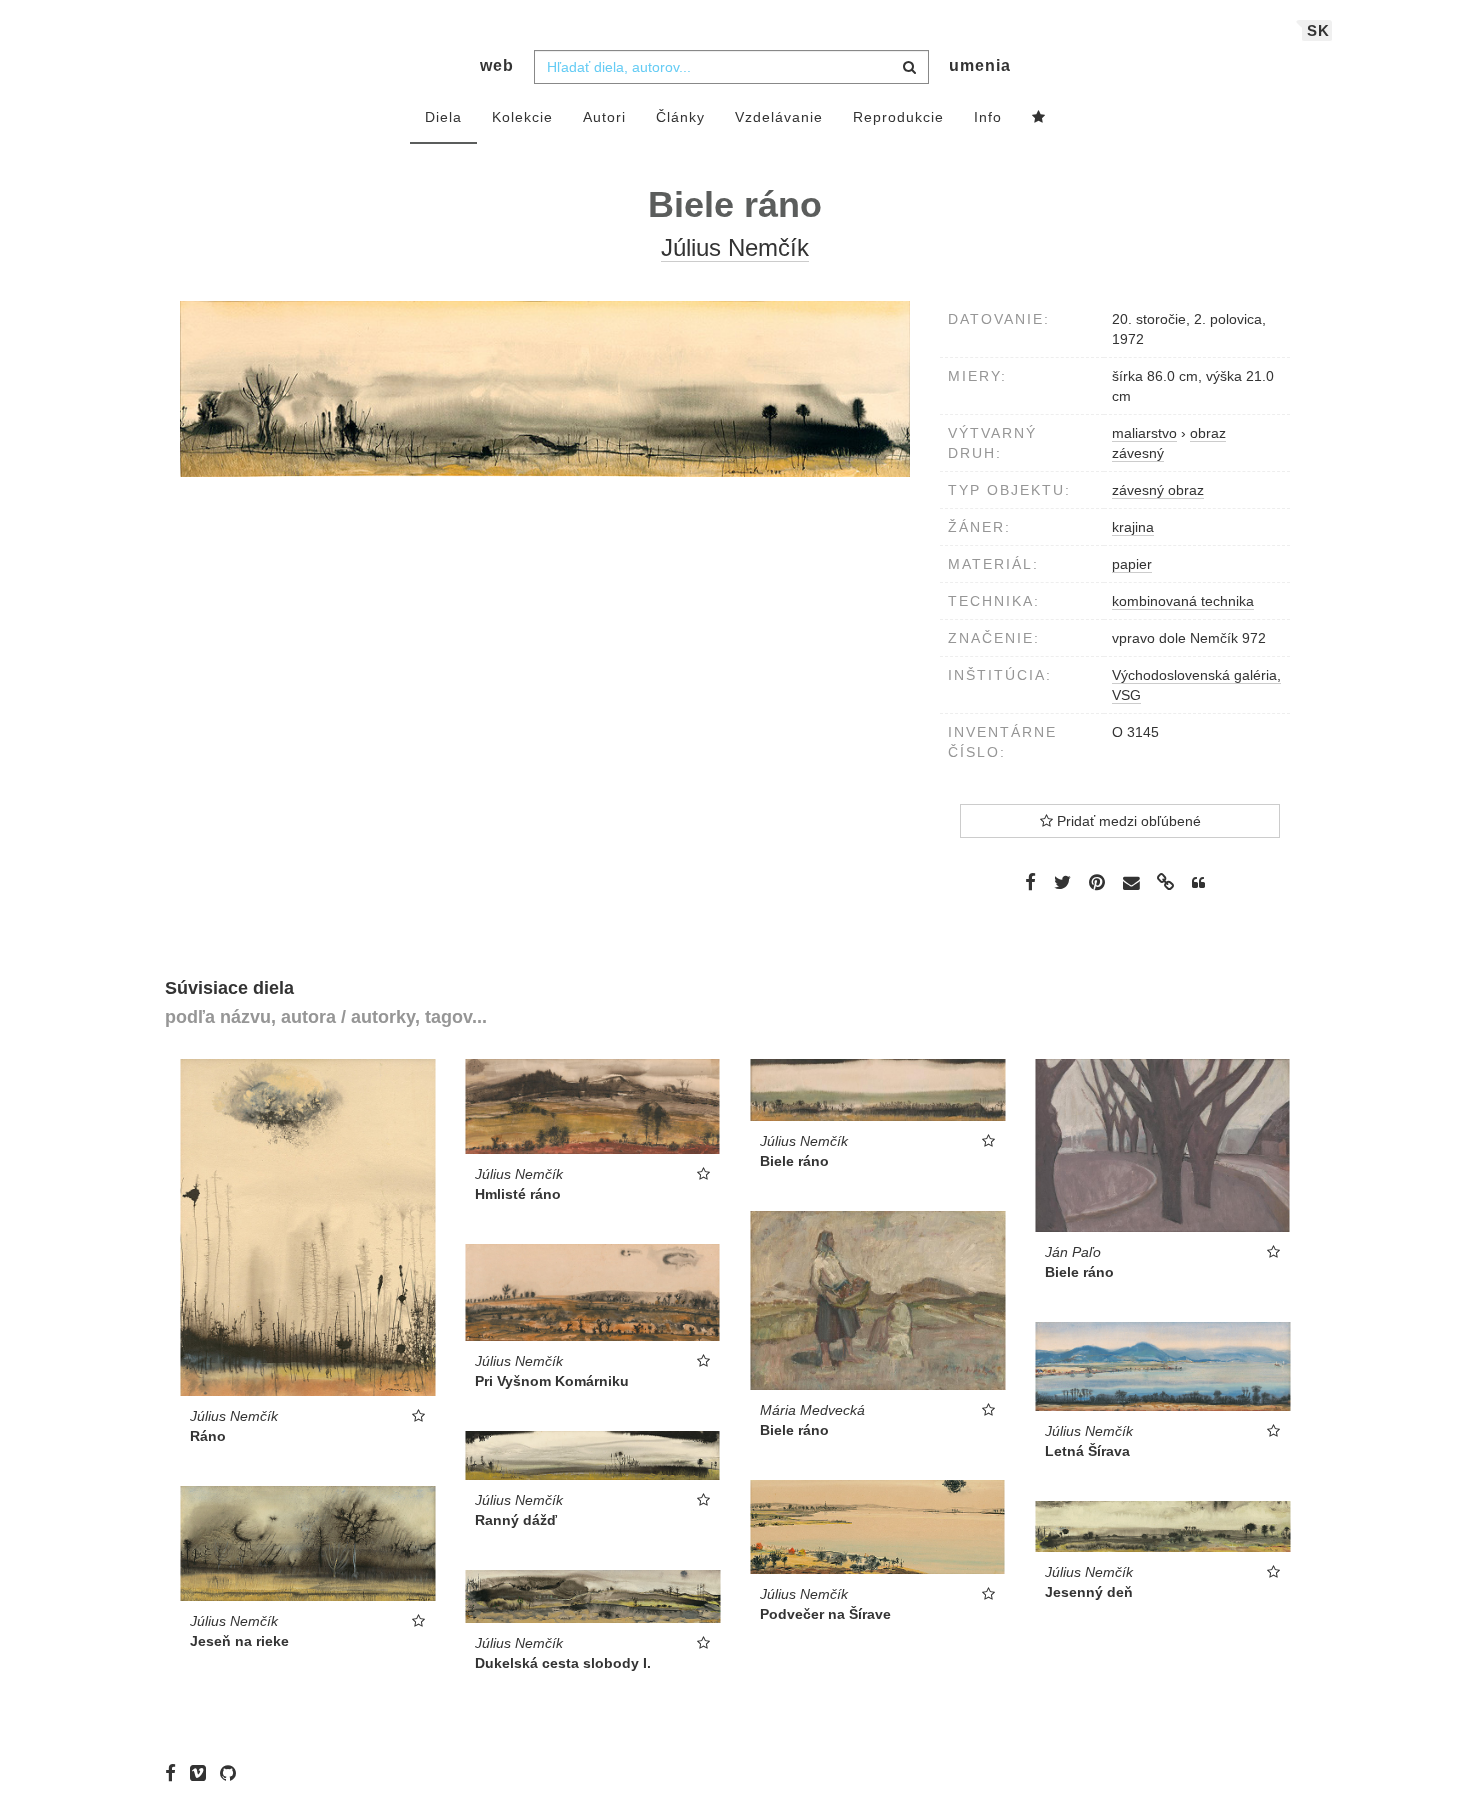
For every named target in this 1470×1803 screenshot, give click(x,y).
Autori (604, 117)
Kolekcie (522, 117)
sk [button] (1318, 30)
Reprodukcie (898, 117)
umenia (980, 65)
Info (988, 117)
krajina (1133, 527)
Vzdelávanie (779, 117)
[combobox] (731, 67)
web (497, 65)
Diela (443, 117)
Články (680, 117)
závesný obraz (1158, 490)
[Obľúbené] (1039, 118)
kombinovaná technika (1183, 601)
